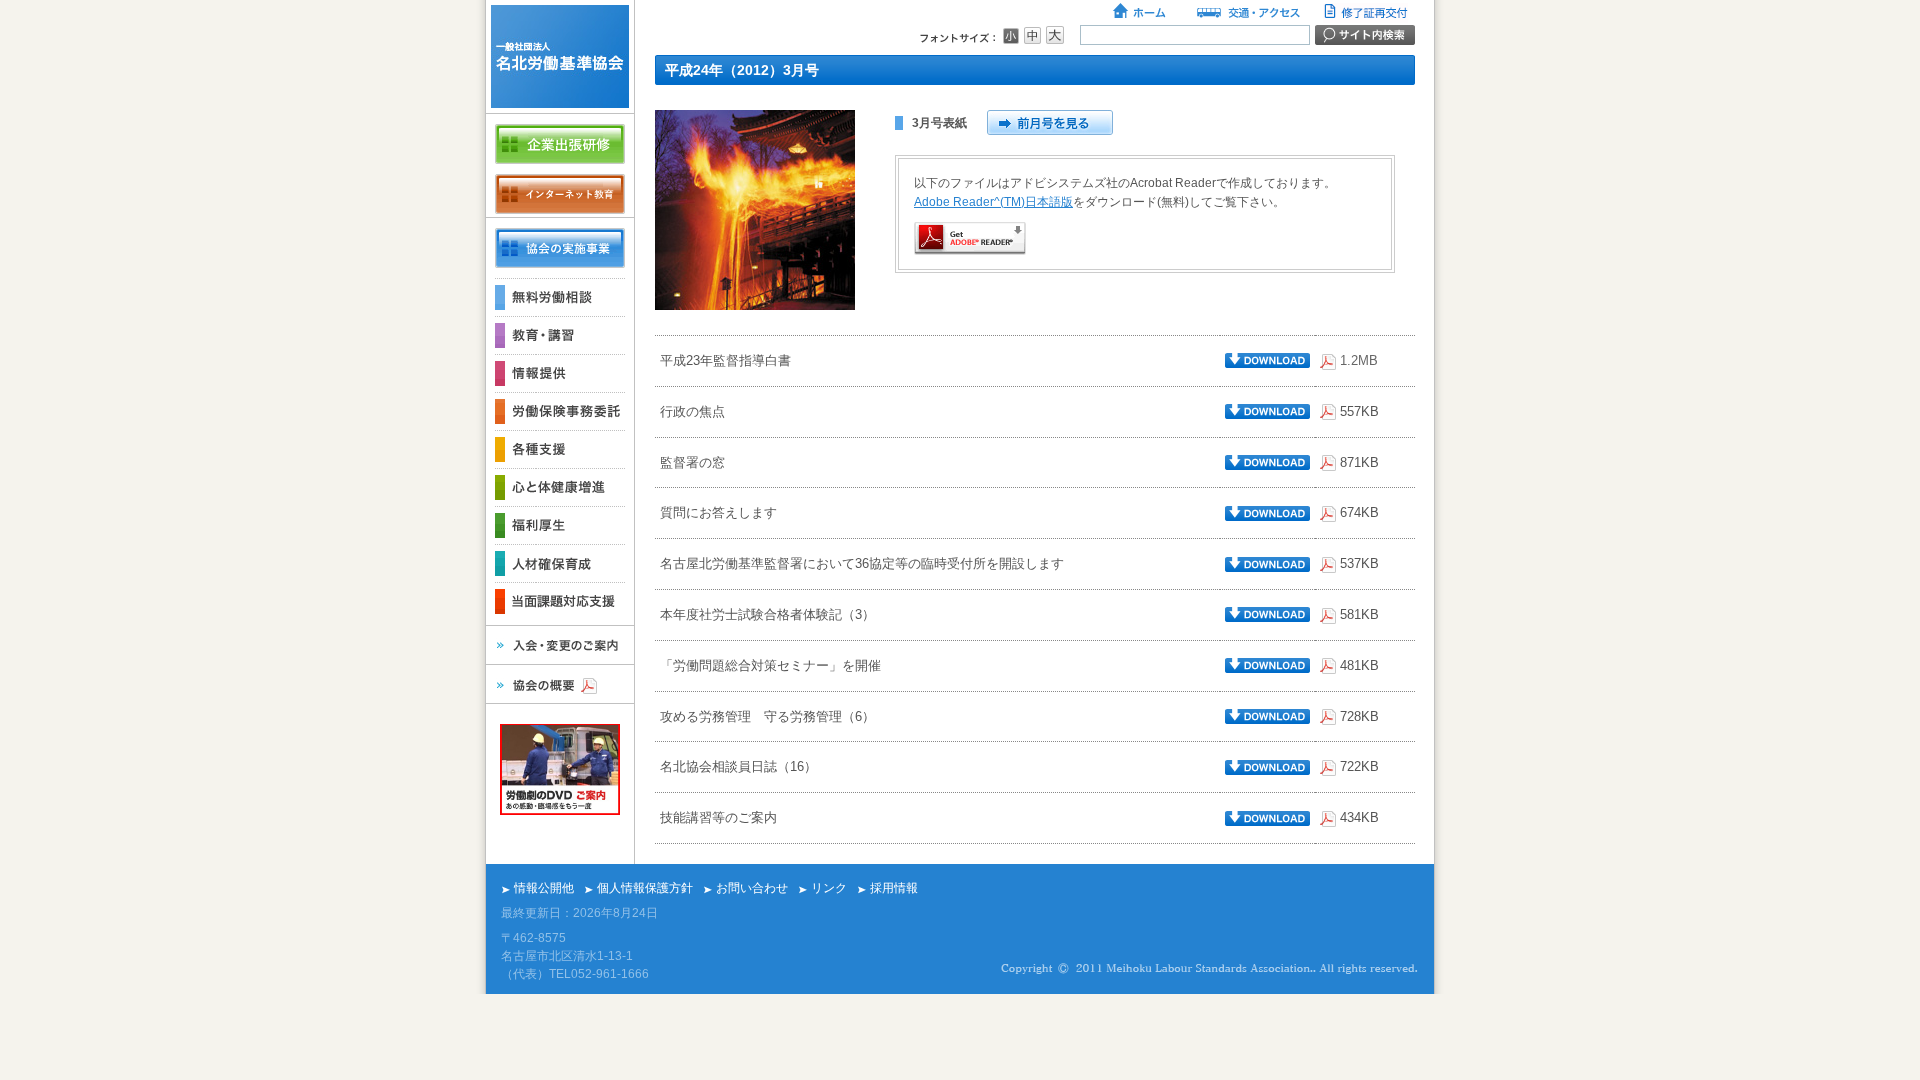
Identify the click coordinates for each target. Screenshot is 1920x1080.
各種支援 (560, 449)
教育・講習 (560, 335)
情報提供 (560, 373)
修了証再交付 (1368, 13)
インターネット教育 (560, 194)
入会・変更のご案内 (560, 645)
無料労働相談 (560, 297)
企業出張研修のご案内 (560, 144)
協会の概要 (560, 684)
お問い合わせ (752, 888)
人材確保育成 (560, 563)
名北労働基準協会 (560, 56)
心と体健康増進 (560, 487)
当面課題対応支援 (560, 601)
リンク (829, 888)
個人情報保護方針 (645, 888)
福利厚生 (560, 525)
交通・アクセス (1247, 13)
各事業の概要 (560, 248)
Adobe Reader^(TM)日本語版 (993, 202)
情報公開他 (544, 888)
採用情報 (894, 888)
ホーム (1141, 13)
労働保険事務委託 (560, 411)
